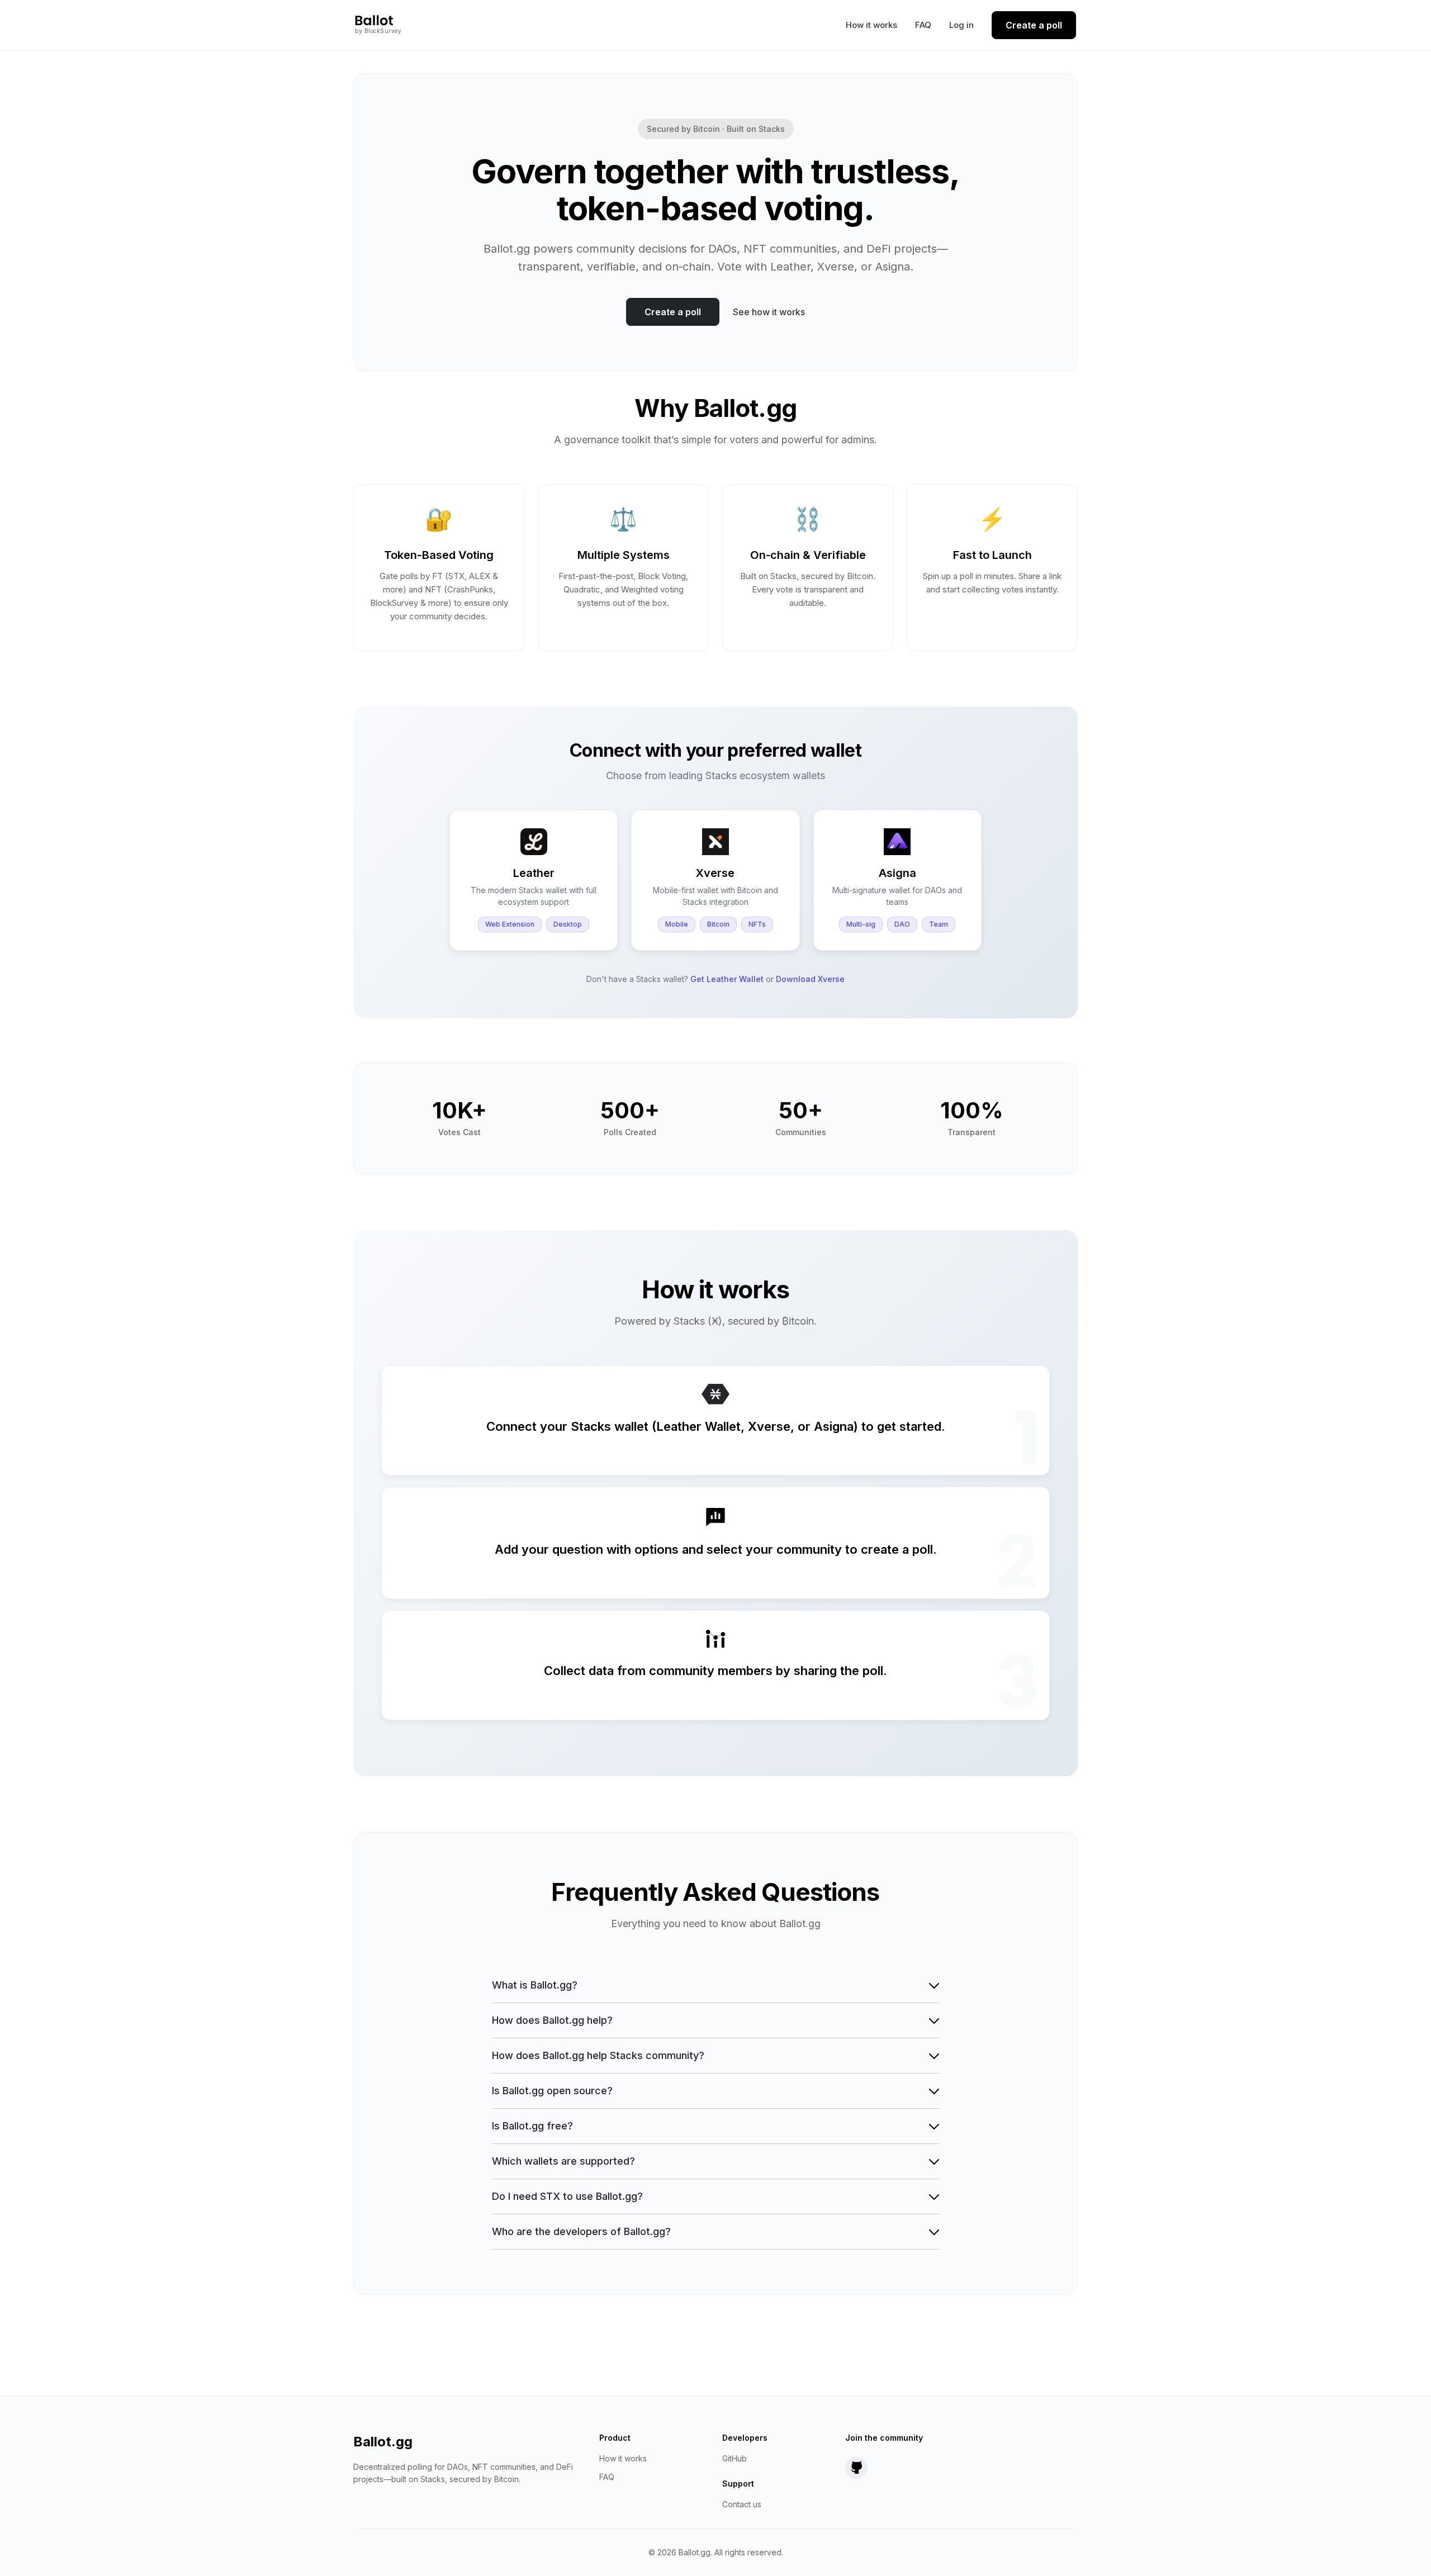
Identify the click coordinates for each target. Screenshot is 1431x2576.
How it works (871, 25)
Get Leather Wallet (727, 979)
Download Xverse (810, 979)
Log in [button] (961, 25)
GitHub (735, 2458)
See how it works (769, 312)
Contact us (742, 2504)
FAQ (923, 25)
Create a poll (1034, 25)
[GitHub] (856, 2468)
